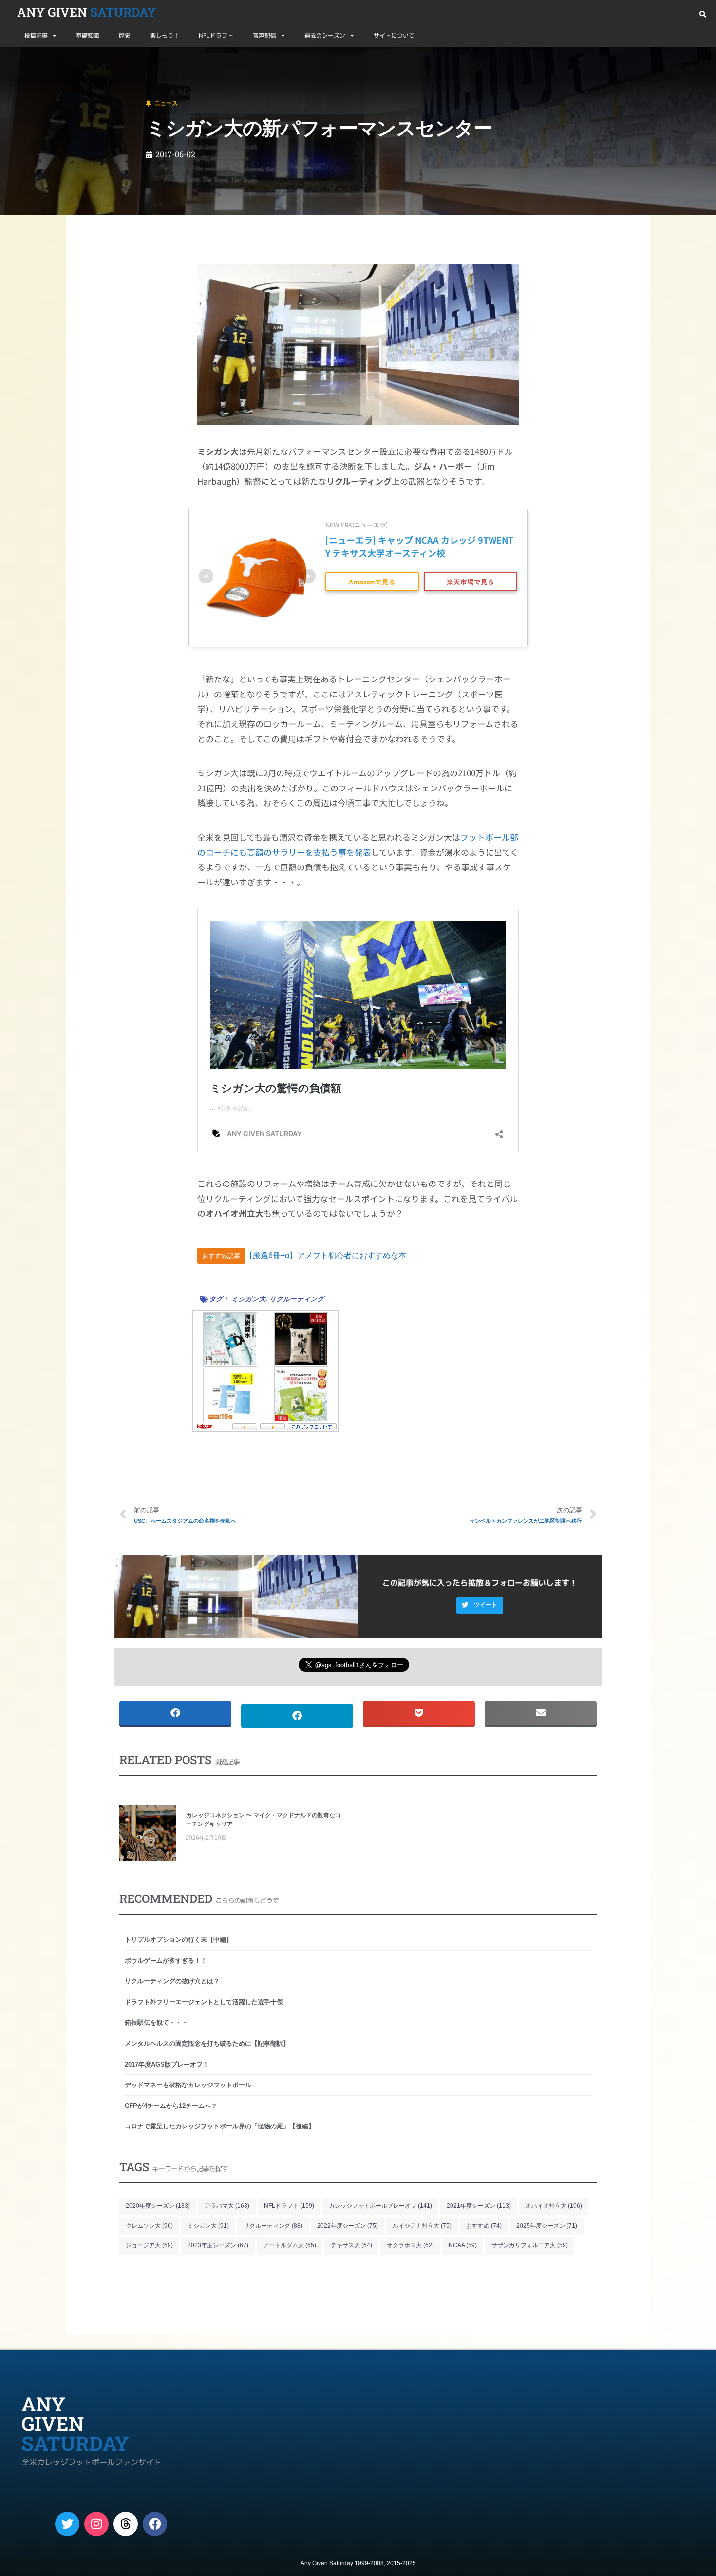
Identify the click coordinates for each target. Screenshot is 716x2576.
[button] (703, 14)
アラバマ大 (227, 2206)
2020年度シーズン (158, 2206)
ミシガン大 (248, 1299)
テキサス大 (351, 2245)
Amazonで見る (372, 582)
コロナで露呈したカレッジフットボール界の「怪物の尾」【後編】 (220, 2126)
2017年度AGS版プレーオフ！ (167, 2064)
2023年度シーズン (218, 2245)
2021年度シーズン (479, 2206)
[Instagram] (96, 2524)
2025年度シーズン (547, 2226)
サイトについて (394, 35)
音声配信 (264, 35)
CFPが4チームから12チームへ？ (171, 2106)
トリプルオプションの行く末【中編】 (179, 1940)
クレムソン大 (149, 2226)
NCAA (463, 2245)
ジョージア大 (149, 2245)
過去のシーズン (325, 35)
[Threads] (126, 2524)
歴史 (125, 35)
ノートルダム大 (290, 2245)
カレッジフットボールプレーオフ (380, 2206)
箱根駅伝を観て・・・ (156, 2022)
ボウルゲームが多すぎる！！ (166, 1961)
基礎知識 (88, 35)
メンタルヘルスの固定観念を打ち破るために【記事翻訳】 (207, 2043)
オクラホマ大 (410, 2245)
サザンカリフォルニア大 (530, 2245)
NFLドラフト (216, 35)
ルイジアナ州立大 (422, 2226)
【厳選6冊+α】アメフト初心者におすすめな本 (326, 1255)
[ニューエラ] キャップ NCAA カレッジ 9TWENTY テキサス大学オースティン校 (419, 546)
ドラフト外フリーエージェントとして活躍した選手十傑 (204, 2002)
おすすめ (484, 2226)
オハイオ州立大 (554, 2206)
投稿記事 (36, 35)
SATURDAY (86, 12)
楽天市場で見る (471, 582)
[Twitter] (67, 2524)
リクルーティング (297, 1299)
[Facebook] (155, 2524)
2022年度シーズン (348, 2226)
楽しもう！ (165, 35)
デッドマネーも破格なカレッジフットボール (188, 2085)
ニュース (56, 58)
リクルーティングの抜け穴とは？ (172, 1981)
